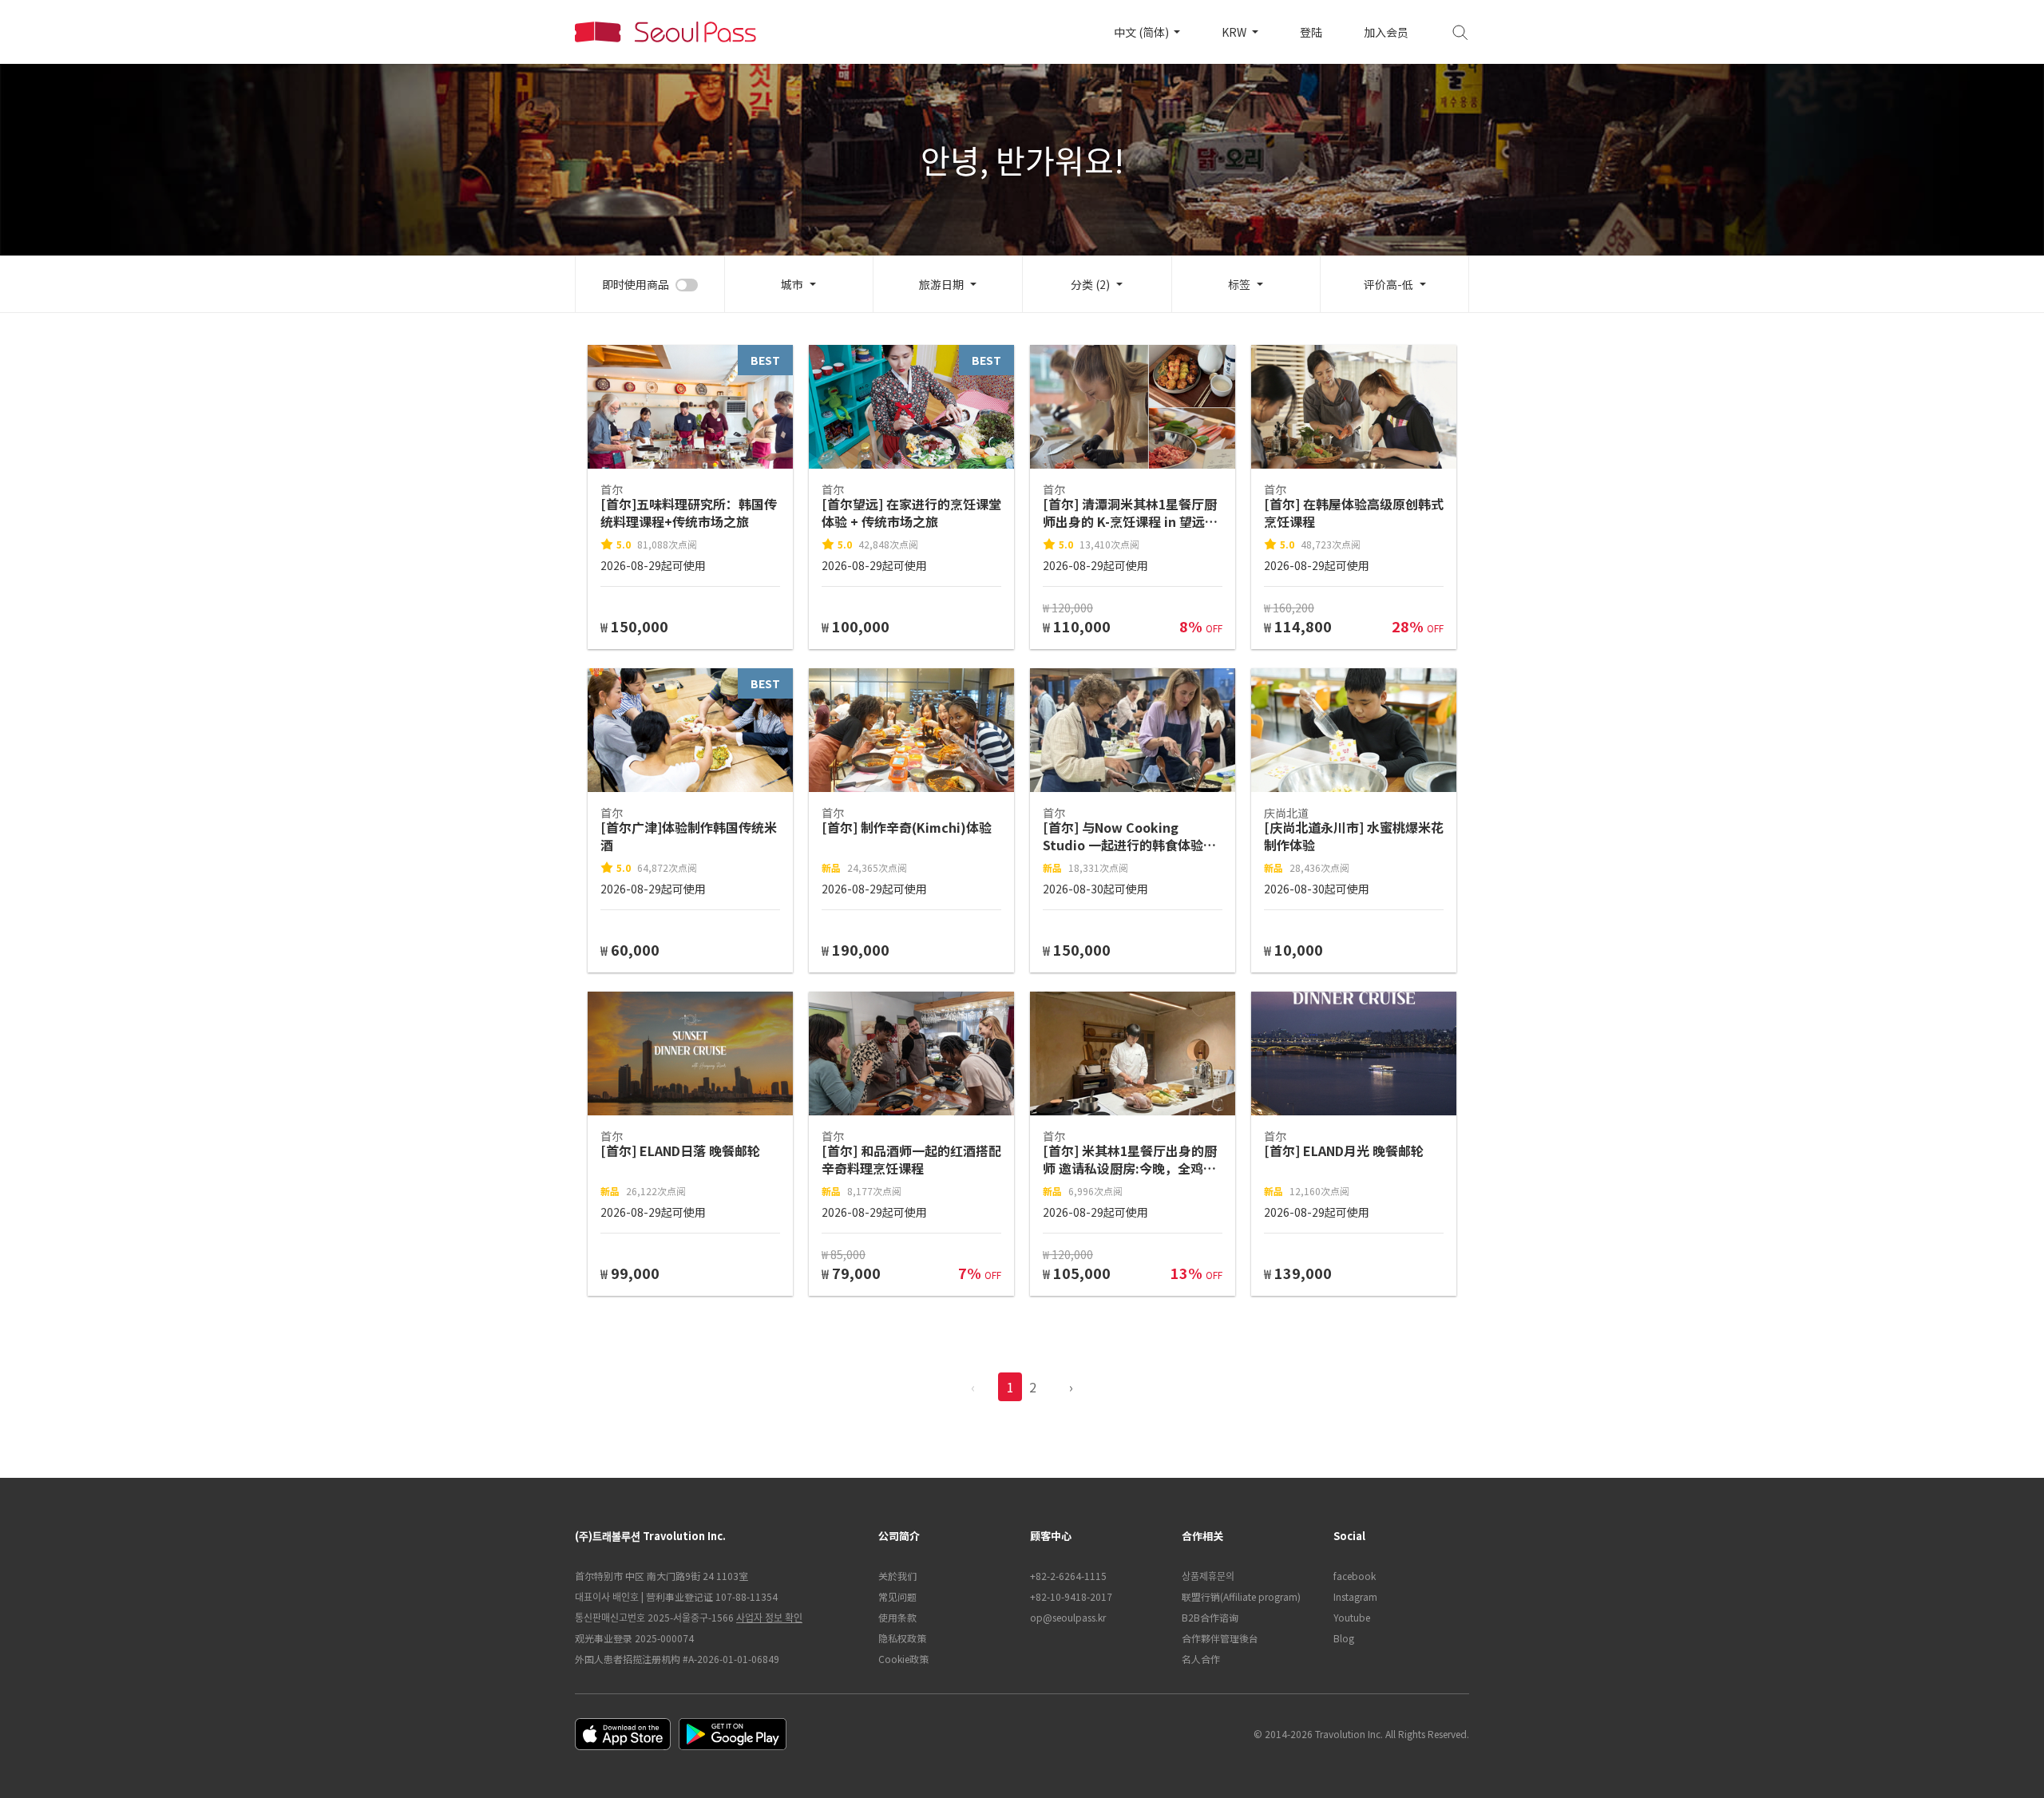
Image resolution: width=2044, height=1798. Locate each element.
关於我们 (897, 1576)
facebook (1355, 1576)
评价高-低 (1388, 284)
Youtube (1352, 1617)
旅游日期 (941, 284)
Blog (1344, 1638)
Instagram (1355, 1596)
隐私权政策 (902, 1638)
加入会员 (1386, 32)
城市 (792, 284)
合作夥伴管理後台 (1220, 1638)
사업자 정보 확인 (769, 1617)
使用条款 (897, 1617)
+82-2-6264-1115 (1068, 1576)
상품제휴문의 (1208, 1576)
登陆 (1311, 32)
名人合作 (1201, 1659)
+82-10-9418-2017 (1071, 1596)
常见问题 (897, 1596)
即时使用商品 (636, 284)
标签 (1239, 284)
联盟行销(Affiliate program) (1241, 1596)
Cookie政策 (903, 1659)
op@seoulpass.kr (1068, 1617)
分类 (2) (1090, 284)
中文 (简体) (1143, 32)
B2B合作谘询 (1210, 1617)
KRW (1235, 32)
